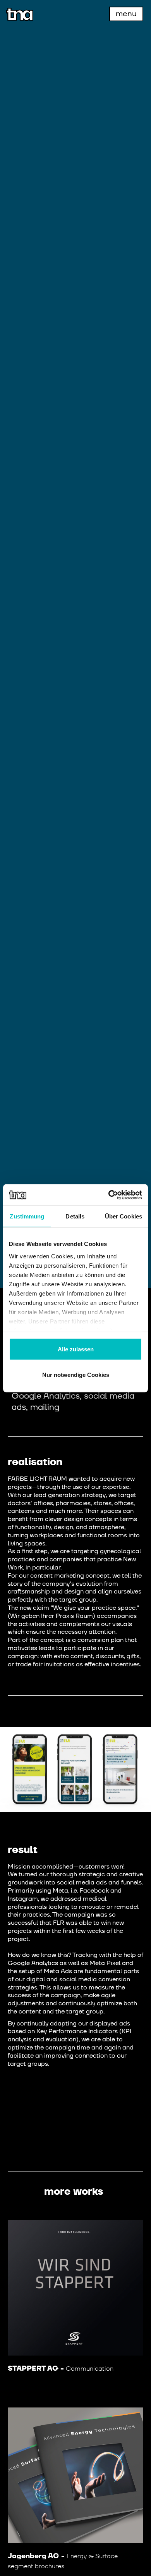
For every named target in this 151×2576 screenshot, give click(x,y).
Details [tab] (75, 1216)
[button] (126, 14)
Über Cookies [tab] (124, 1216)
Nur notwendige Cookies (76, 1374)
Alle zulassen (76, 1349)
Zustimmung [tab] (27, 1216)
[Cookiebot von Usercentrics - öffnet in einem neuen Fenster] (109, 1195)
